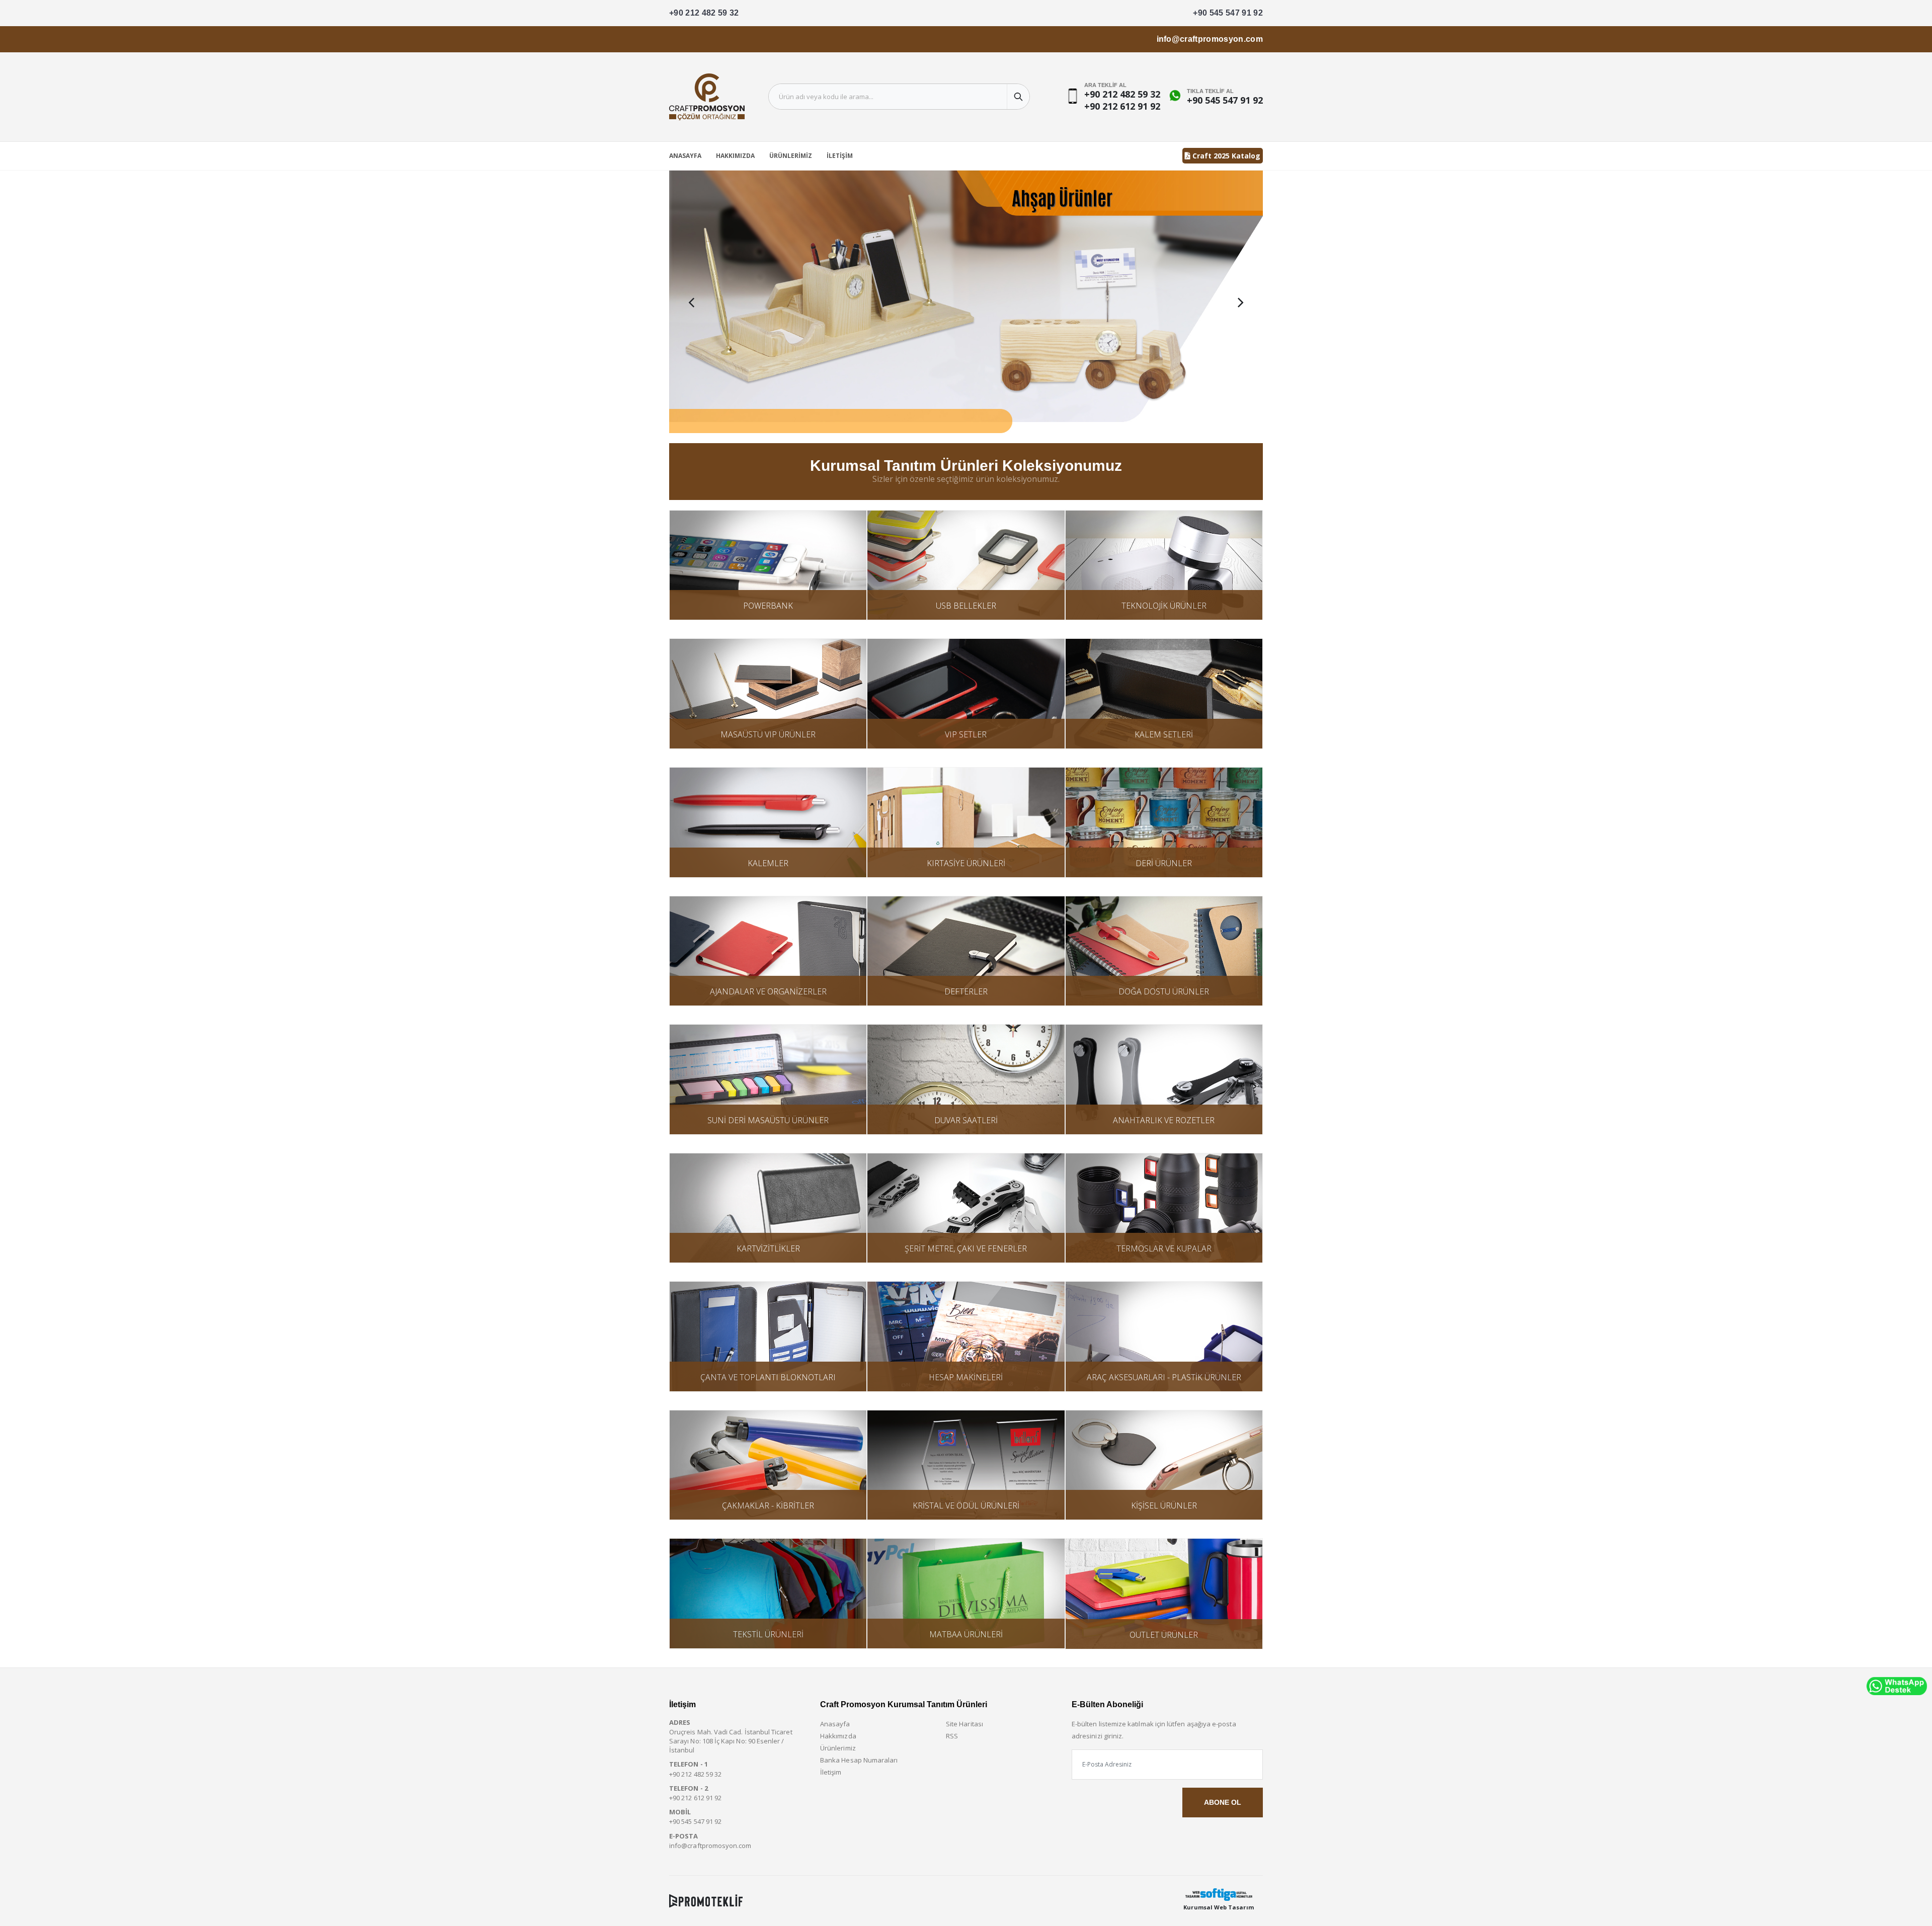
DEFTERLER (966, 991)
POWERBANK (768, 606)
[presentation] (691, 302)
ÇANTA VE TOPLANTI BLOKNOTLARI (768, 1377)
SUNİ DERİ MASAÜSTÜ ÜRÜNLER (768, 1120)
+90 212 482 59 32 (704, 13)
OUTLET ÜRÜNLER (1164, 1635)
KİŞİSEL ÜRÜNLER (1164, 1505)
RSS (952, 1736)
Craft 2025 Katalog (1225, 156)
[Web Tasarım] (1219, 1895)
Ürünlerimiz (791, 156)
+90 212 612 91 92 (1122, 106)
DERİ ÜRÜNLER (1164, 863)
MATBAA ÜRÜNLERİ (966, 1634)
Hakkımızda (735, 156)
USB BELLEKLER (966, 606)
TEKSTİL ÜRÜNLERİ (768, 1634)
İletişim (840, 156)
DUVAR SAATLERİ (966, 1120)
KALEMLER (768, 863)
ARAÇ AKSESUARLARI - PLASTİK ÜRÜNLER (1164, 1377)
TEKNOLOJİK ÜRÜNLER (1164, 606)
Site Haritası (964, 1724)
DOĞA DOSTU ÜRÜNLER (1164, 991)
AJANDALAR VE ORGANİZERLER (768, 991)
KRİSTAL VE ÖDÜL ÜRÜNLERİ (966, 1505)
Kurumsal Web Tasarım (1218, 1907)
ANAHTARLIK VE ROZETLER (1164, 1120)
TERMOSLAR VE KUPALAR (1164, 1248)
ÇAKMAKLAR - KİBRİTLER (768, 1505)
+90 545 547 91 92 (1228, 13)
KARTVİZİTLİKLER (768, 1248)
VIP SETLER (966, 734)
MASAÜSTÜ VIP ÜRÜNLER (768, 734)
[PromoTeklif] (706, 1901)
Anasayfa (685, 156)
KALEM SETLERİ (1164, 734)
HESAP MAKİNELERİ (966, 1377)
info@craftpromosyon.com (1210, 39)
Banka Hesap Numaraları (859, 1760)
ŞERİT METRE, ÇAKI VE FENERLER (966, 1248)
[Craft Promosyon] (966, 302)
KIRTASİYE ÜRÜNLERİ (966, 863)
